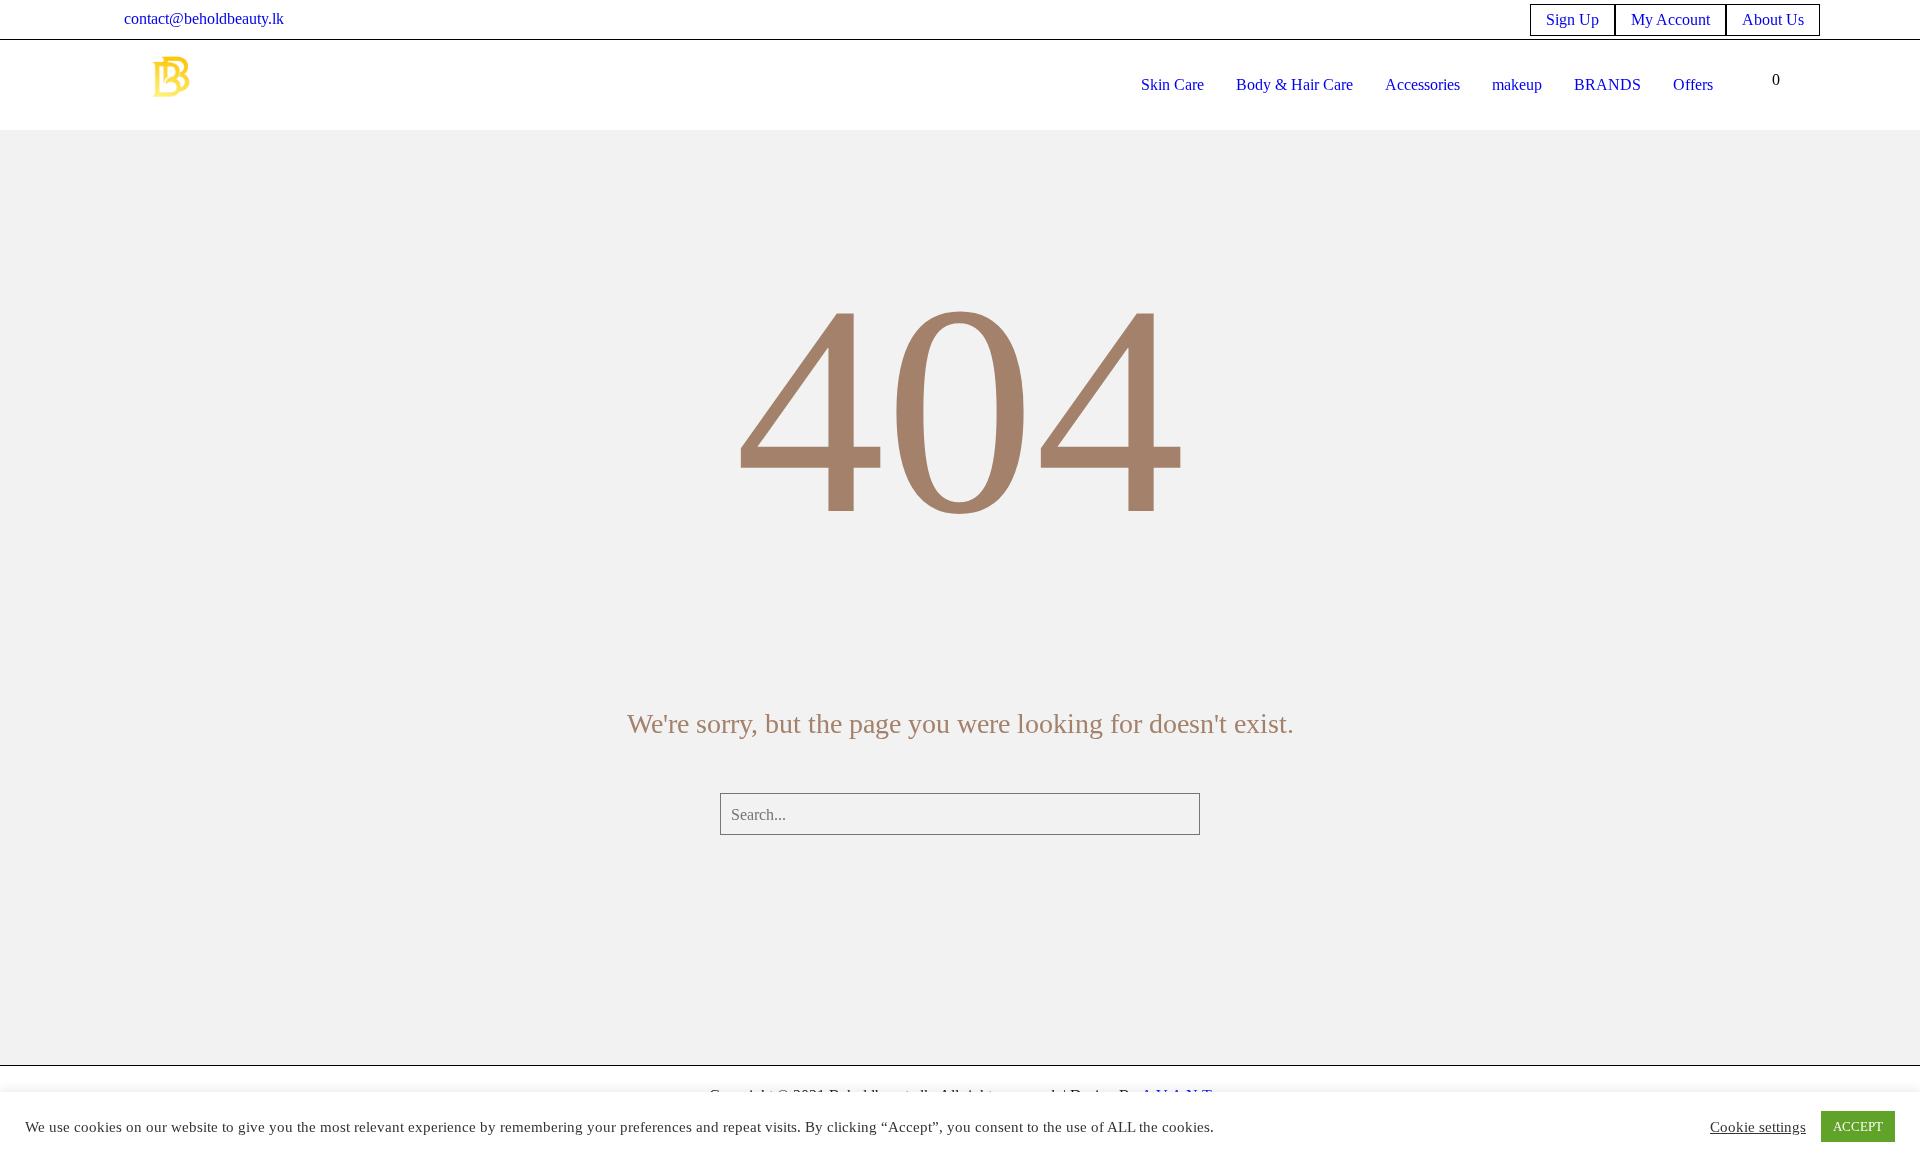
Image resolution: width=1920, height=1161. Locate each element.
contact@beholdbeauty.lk (204, 18)
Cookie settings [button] (1758, 1127)
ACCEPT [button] (1858, 1126)
